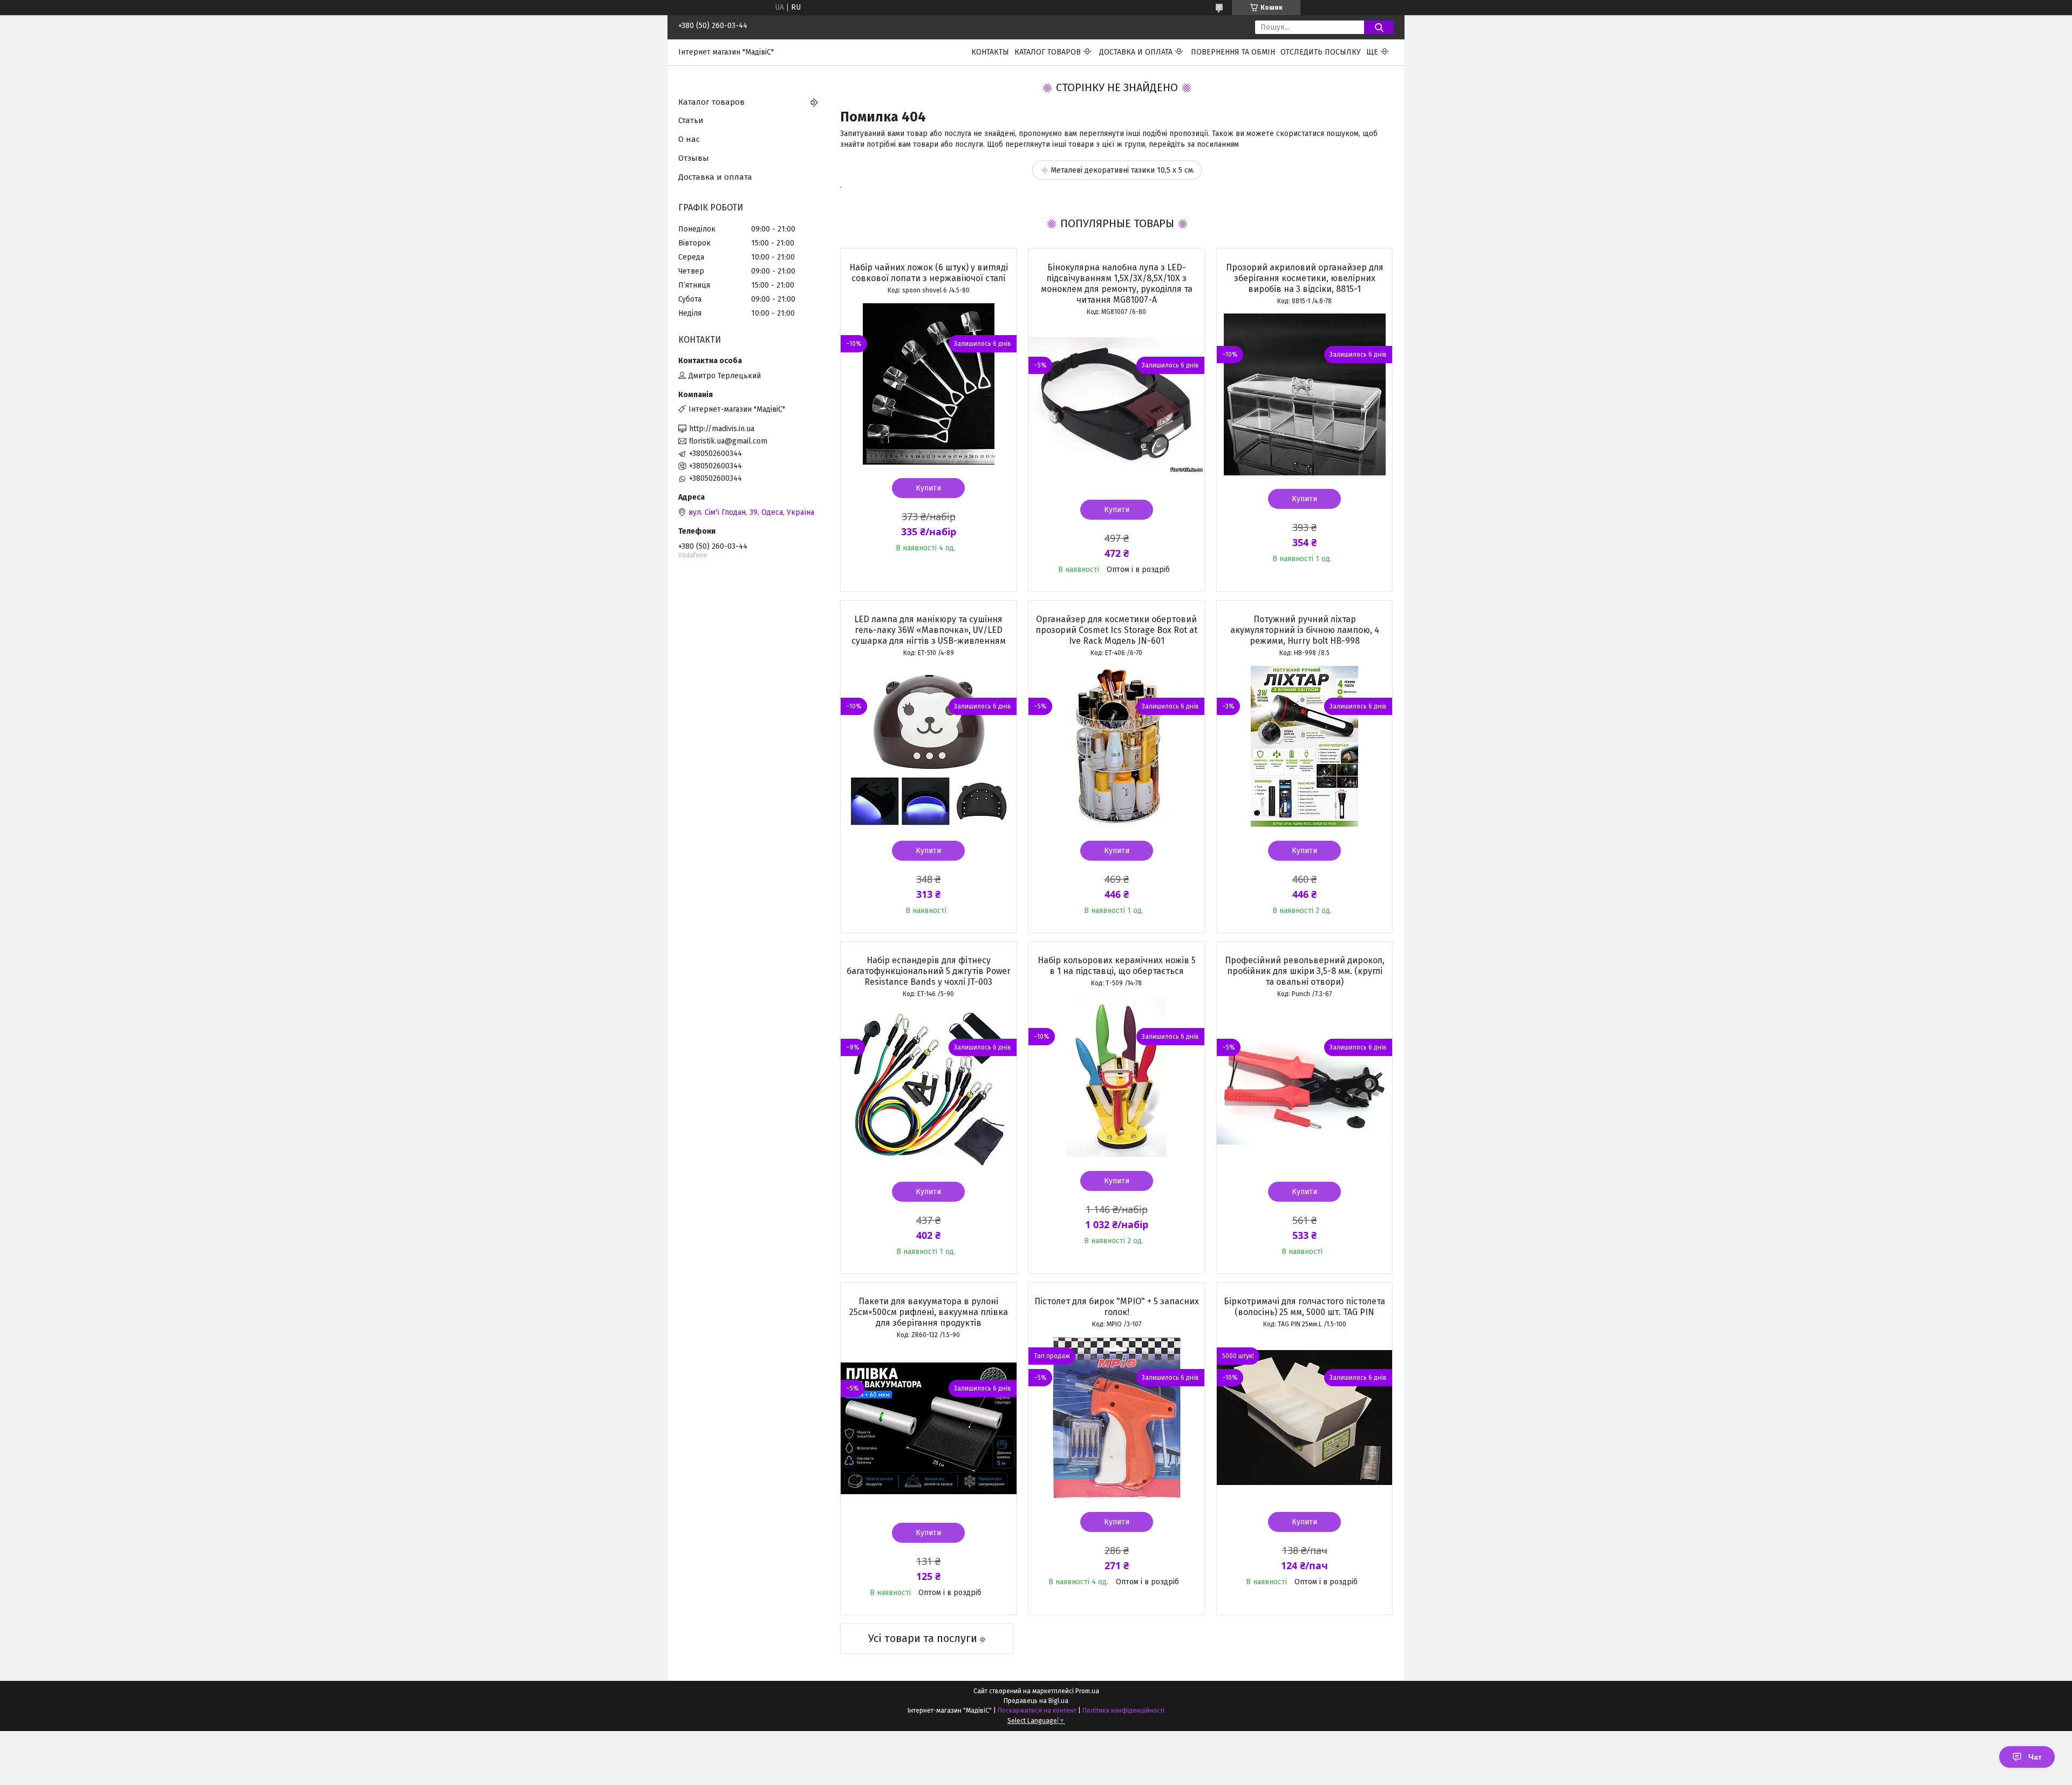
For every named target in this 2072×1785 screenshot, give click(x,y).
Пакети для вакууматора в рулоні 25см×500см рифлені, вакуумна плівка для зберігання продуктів (929, 1312)
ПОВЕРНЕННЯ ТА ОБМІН (1233, 52)
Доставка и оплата (1136, 52)
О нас (689, 139)
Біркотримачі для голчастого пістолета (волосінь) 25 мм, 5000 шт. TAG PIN (1304, 1307)
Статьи (691, 120)
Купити (928, 488)
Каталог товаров (1048, 52)
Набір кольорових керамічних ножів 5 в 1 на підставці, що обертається (1117, 966)
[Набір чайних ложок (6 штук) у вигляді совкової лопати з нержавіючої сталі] (929, 384)
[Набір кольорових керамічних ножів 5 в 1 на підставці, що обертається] (1116, 1077)
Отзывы (694, 158)
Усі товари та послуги (923, 1638)
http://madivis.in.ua (722, 429)
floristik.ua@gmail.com (728, 441)
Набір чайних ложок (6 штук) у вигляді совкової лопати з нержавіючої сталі (929, 273)
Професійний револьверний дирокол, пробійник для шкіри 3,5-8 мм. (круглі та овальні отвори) (1305, 971)
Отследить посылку (1321, 52)
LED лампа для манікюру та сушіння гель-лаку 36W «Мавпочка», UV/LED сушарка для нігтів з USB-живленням (929, 630)
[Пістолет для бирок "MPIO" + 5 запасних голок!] (1116, 1418)
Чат (2035, 1757)
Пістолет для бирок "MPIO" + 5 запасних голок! (1117, 1307)
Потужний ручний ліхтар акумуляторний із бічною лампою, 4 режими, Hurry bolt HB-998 (1305, 630)
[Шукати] (1379, 27)
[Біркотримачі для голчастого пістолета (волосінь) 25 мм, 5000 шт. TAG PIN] (1305, 1418)
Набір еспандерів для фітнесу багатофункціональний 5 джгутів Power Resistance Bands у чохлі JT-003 (929, 971)
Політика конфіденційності (1123, 1711)
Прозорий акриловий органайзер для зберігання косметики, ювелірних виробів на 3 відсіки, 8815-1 (1305, 278)
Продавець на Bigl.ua (1036, 1701)
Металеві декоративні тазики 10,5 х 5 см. (1123, 170)
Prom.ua (1087, 1691)
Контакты (990, 52)
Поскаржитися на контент (1037, 1711)
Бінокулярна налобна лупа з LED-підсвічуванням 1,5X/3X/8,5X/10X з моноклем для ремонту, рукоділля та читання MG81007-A (1117, 284)
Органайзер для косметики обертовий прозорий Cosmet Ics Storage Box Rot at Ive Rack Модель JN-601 (1116, 630)
